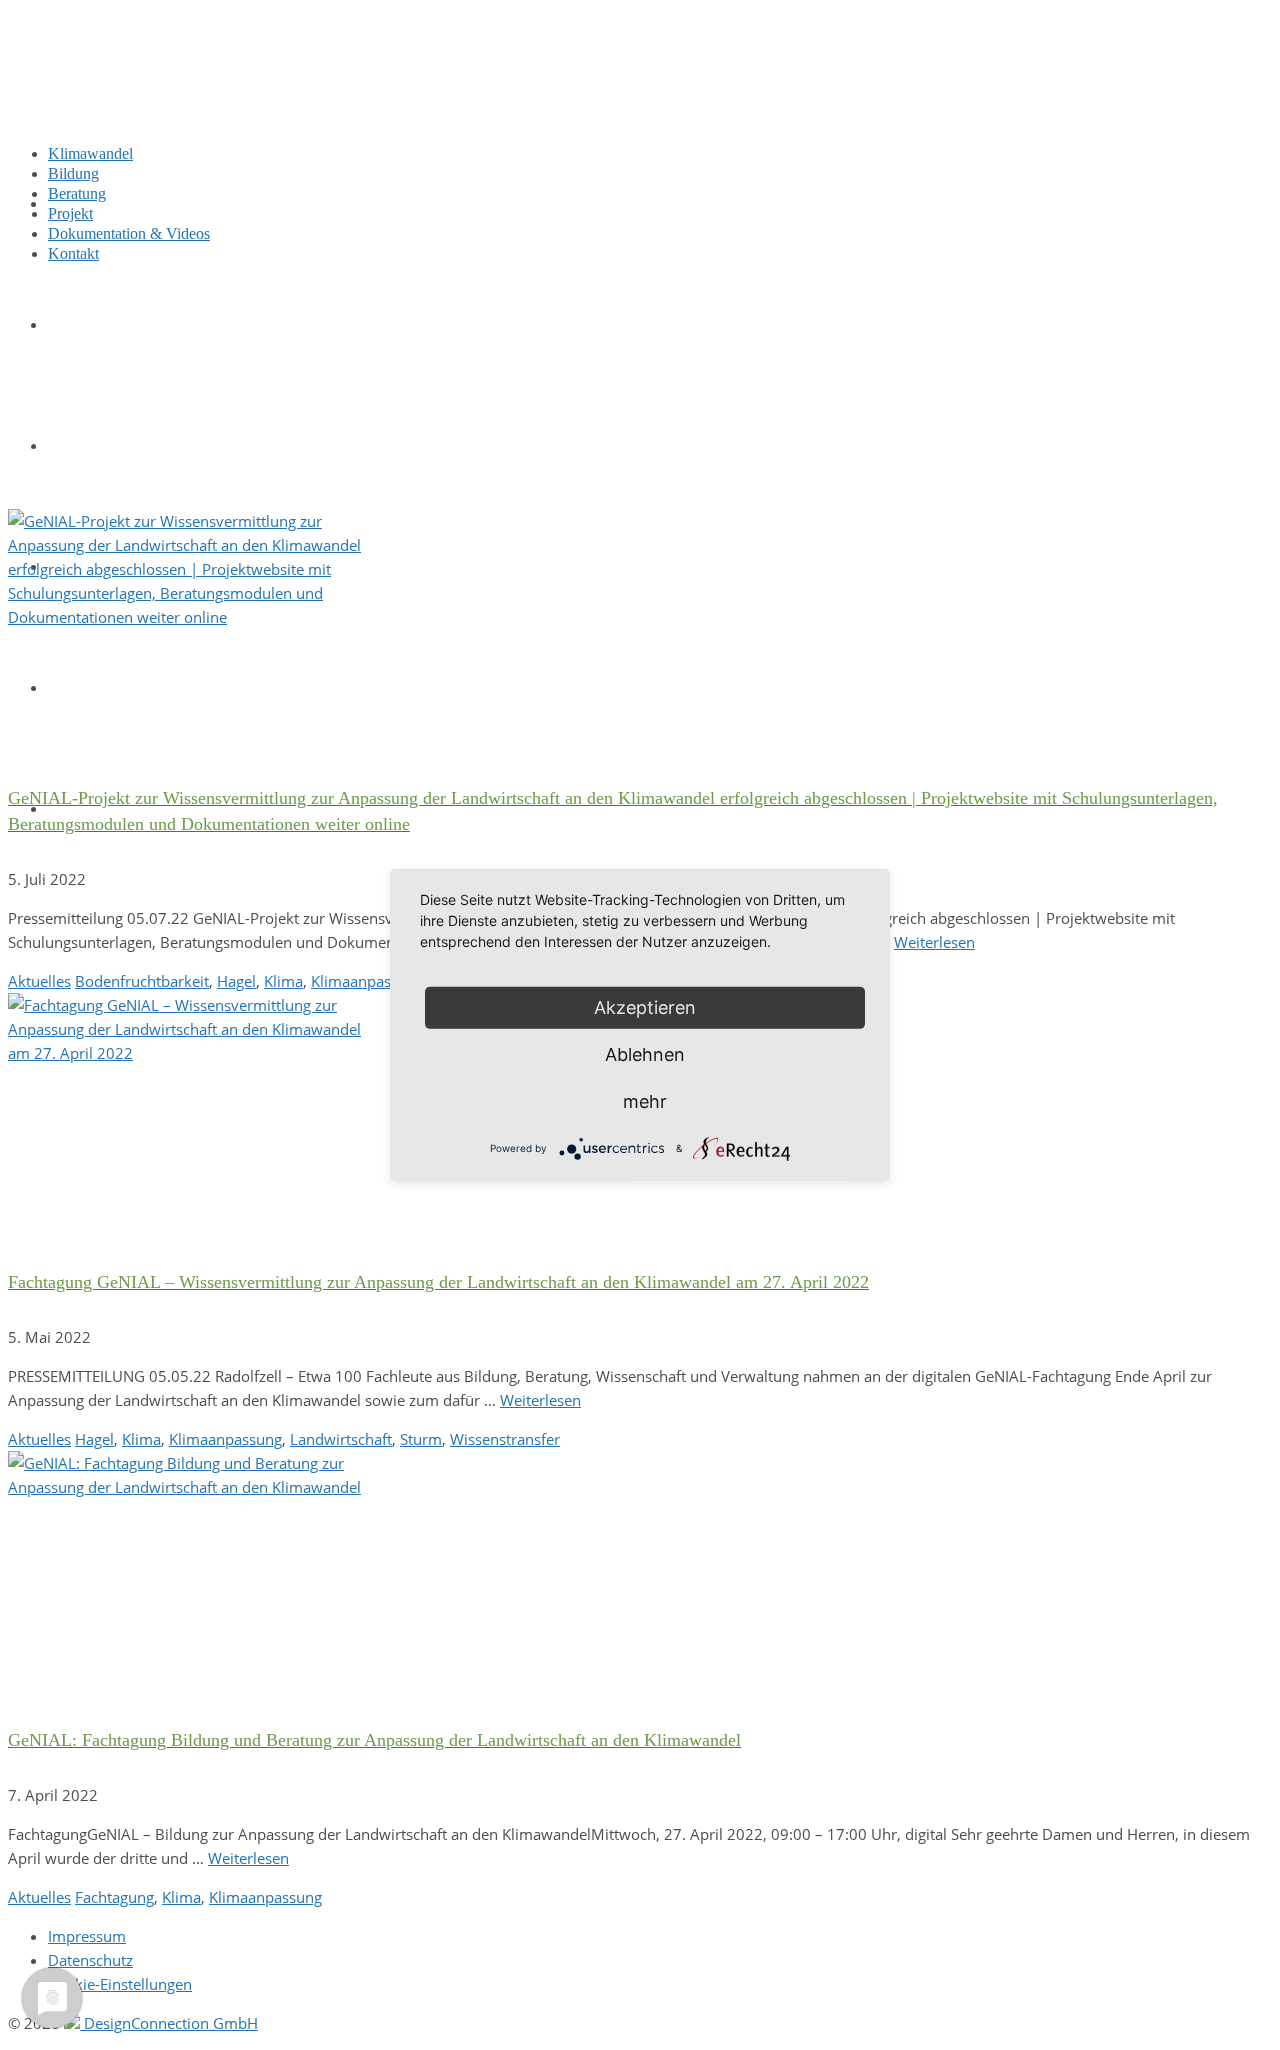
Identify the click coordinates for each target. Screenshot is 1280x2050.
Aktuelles (39, 981)
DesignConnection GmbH (169, 2023)
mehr (645, 1101)
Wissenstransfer (505, 1439)
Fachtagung (114, 1897)
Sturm (421, 1439)
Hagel (236, 981)
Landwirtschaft (341, 1439)
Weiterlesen (934, 942)
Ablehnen (645, 1054)
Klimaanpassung (367, 981)
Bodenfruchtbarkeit (142, 981)
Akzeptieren (645, 1007)
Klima (283, 981)
